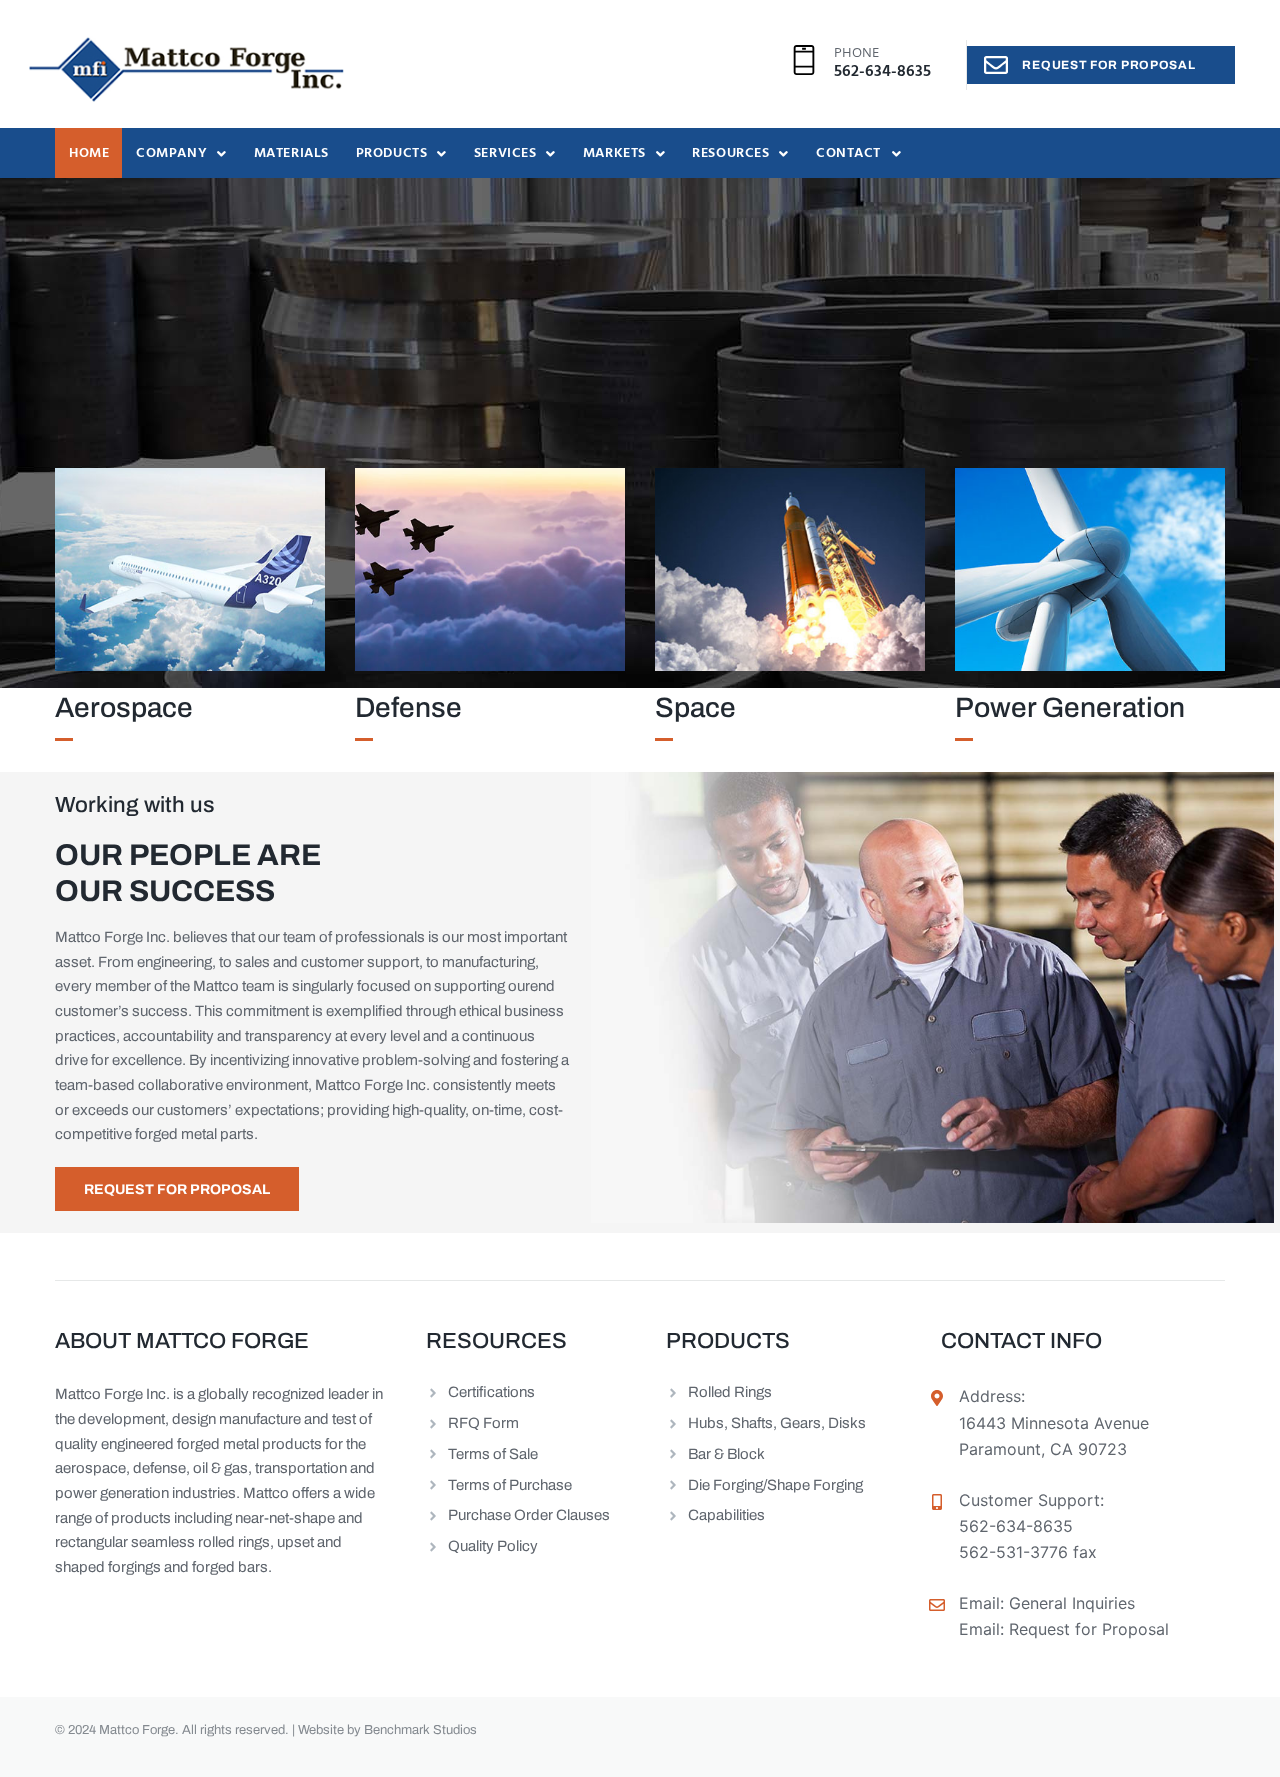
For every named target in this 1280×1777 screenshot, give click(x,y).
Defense (408, 707)
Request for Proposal (1089, 1629)
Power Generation (1070, 707)
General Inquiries (1072, 1603)
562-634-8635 (882, 72)
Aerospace (124, 707)
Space (695, 707)
